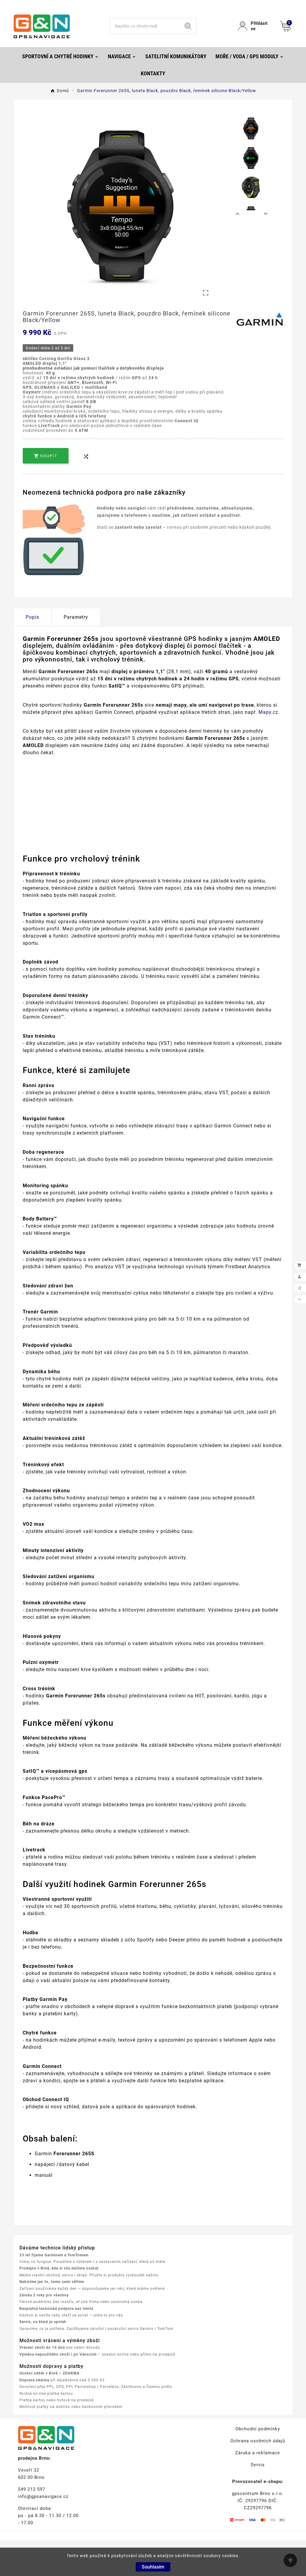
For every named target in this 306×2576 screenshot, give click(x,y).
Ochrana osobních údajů (258, 2441)
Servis (258, 2465)
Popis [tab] (32, 617)
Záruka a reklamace (258, 2453)
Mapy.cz (268, 712)
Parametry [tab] (76, 617)
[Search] (188, 26)
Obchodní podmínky (258, 2429)
